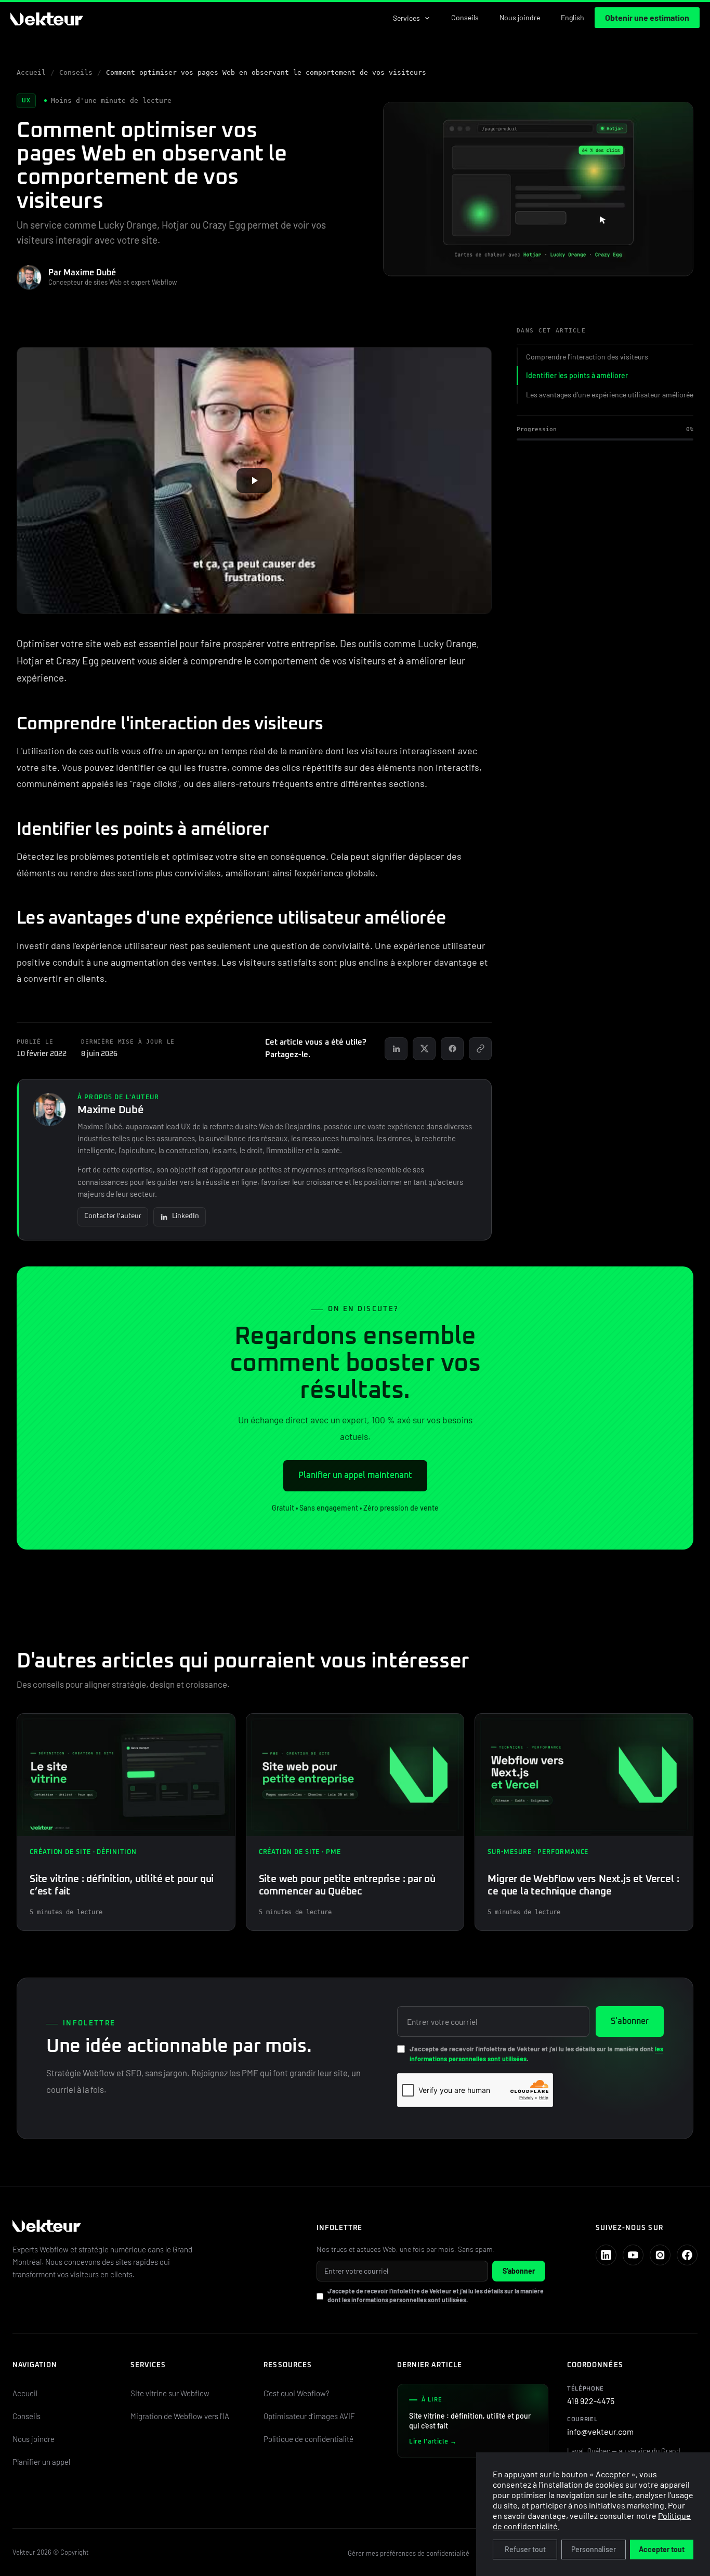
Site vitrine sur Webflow (170, 2393)
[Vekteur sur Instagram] (660, 2255)
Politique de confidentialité (308, 2439)
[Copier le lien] (480, 1049)
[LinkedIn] (396, 1049)
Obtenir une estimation (647, 17)
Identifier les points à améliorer (577, 375)
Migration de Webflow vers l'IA (180, 2416)
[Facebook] (452, 1049)
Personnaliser (594, 2549)
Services (406, 18)
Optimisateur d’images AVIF (309, 2416)
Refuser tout (525, 2549)
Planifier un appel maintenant (355, 1475)
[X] (424, 1049)
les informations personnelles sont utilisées (404, 2300)
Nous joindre (520, 17)
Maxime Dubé (111, 1110)
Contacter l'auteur (113, 1216)
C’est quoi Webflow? (297, 2393)
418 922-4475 (591, 2396)
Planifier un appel (41, 2462)
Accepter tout (662, 2549)
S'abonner (630, 2021)
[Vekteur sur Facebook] (687, 2255)
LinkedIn (186, 1216)
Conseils (465, 17)
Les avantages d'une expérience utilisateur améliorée (610, 395)
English (573, 17)
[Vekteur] (150, 2227)
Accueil (31, 72)
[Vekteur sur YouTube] (633, 2255)
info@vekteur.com (600, 2426)
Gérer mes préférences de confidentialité (409, 2553)
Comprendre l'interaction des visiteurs (587, 357)
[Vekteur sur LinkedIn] (606, 2255)
